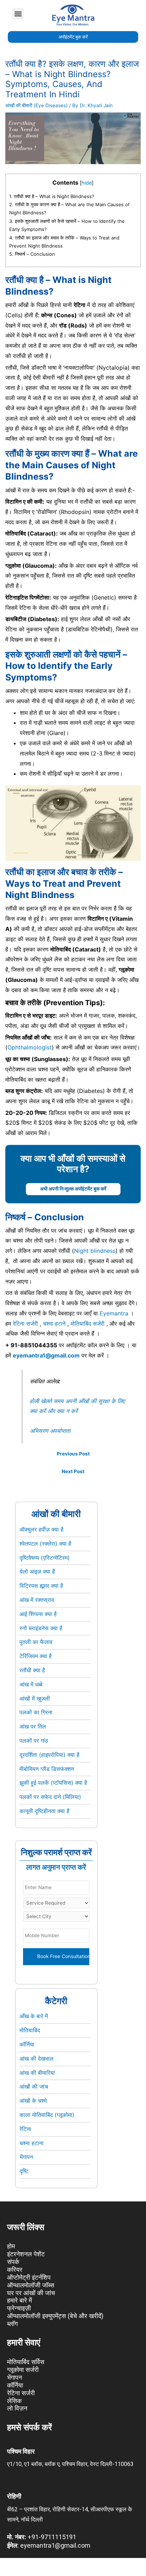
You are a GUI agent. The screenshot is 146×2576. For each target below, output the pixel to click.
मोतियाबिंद (30, 2030)
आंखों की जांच (34, 2086)
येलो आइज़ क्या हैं (37, 1571)
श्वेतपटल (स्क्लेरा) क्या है (45, 1544)
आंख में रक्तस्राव (37, 1600)
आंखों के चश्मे (33, 2101)
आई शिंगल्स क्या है (38, 1614)
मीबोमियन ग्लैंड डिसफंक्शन (47, 1769)
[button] (18, 14)
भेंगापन (26, 2157)
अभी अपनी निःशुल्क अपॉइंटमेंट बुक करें (73, 1189)
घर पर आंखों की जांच (31, 2293)
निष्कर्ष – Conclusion (32, 254)
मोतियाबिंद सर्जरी (88, 1324)
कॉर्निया (27, 2044)
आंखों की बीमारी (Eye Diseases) (36, 105)
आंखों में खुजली (35, 1698)
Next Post (73, 1471)
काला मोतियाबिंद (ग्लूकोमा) (47, 2115)
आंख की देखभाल (36, 2059)
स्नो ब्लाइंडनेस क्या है (41, 1628)
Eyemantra (114, 1313)
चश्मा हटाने (54, 1324)
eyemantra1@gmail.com (46, 1355)
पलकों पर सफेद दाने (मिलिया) (50, 1797)
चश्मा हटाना (32, 2143)
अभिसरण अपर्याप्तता (51, 1431)
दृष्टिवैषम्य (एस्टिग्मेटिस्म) (45, 1558)
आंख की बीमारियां (37, 2073)
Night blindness (95, 1251)
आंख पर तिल (33, 1726)
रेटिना (25, 2129)
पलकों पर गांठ (34, 1741)
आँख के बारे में (34, 2016)
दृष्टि (24, 2171)
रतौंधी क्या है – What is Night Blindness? (52, 196)
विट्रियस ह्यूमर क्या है (41, 1586)
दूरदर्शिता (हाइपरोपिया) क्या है (49, 1755)
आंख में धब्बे (31, 1684)
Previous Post (73, 1454)
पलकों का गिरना (36, 1712)
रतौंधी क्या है (32, 1670)
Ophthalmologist (30, 1047)
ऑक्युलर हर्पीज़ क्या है (41, 1529)
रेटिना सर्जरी (25, 1324)
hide (87, 183)
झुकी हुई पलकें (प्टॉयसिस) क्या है (53, 1783)
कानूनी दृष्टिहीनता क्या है (44, 1811)
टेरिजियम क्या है (36, 1656)
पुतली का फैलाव (36, 1642)
